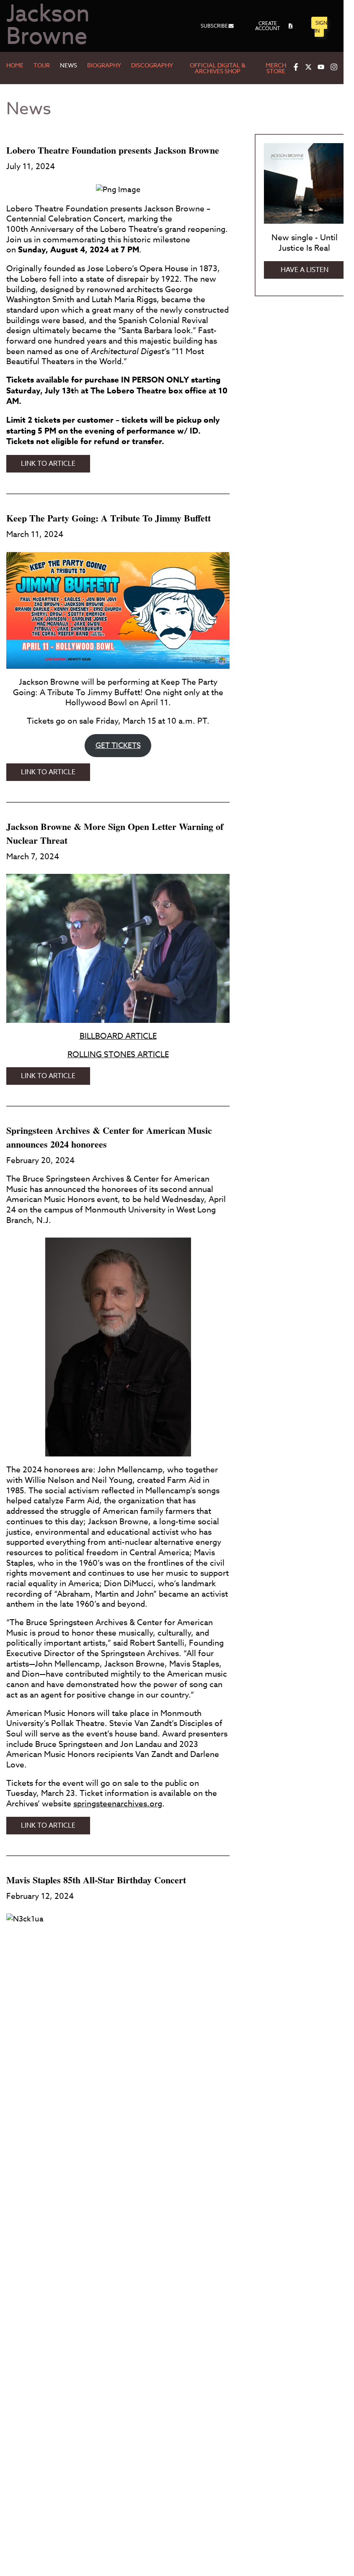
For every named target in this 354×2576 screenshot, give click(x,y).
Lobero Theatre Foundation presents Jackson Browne (113, 150)
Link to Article (56, 465)
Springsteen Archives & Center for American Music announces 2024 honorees (109, 1137)
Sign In (321, 27)
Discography (152, 66)
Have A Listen (305, 270)
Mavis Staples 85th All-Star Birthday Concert (96, 1880)
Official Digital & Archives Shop (218, 69)
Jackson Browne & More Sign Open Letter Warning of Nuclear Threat (115, 833)
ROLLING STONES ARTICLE (118, 1054)
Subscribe (214, 26)
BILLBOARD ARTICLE (118, 1036)
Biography (104, 66)
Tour (42, 66)
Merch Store (276, 69)
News (68, 66)
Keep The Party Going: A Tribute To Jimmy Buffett (109, 518)
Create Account (267, 26)
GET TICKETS (118, 746)
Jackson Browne (48, 26)
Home (15, 66)
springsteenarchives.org (118, 1803)
